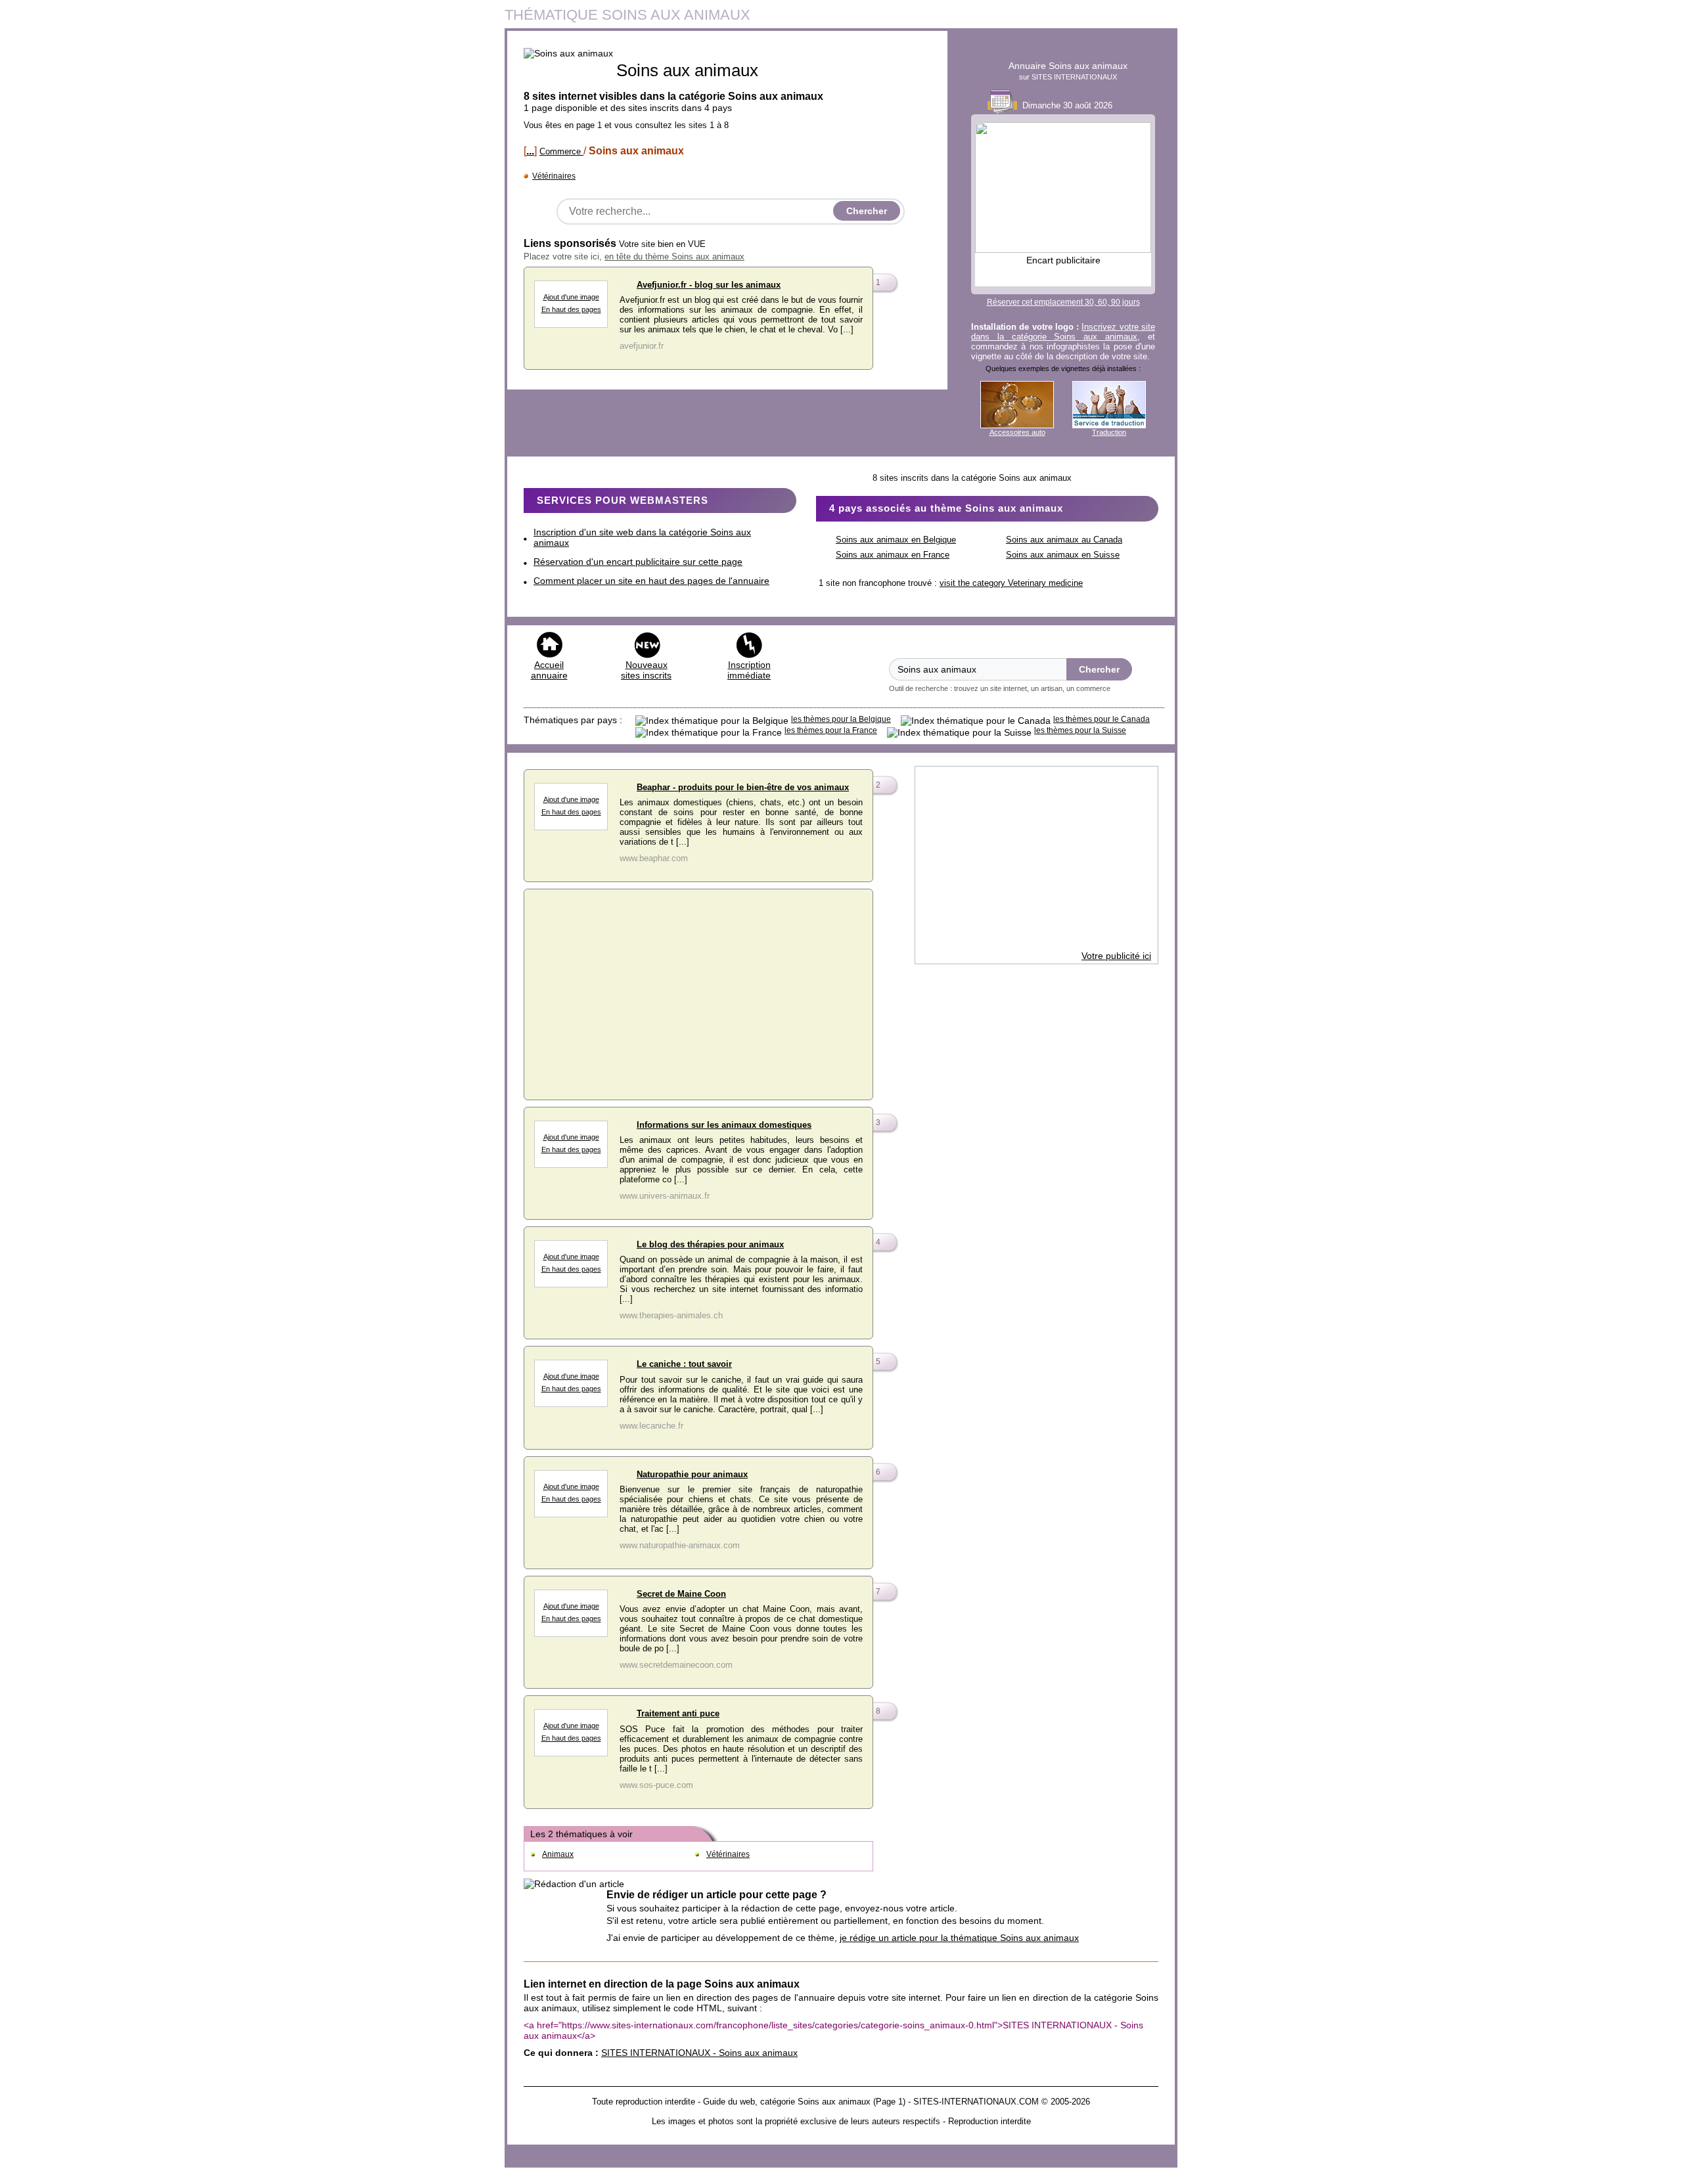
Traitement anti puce (678, 1713)
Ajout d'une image (571, 297)
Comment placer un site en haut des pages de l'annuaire (651, 581)
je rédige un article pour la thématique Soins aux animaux (959, 1938)
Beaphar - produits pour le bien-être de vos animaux (743, 787)
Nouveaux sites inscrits (646, 670)
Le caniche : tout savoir (684, 1364)
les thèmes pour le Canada (1102, 719)
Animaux (558, 1854)
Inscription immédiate (749, 670)
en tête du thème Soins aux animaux (674, 256)
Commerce (561, 151)
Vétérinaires (554, 176)
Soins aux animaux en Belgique (896, 540)
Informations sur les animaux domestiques (724, 1125)
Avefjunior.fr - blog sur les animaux (709, 285)
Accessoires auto (1017, 432)
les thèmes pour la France (831, 730)
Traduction (1109, 432)
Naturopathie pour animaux (692, 1474)
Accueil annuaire (549, 670)
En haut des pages (571, 309)
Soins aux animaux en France (893, 555)
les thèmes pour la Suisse (1080, 730)
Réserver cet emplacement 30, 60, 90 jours (1063, 302)
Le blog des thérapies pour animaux (710, 1244)
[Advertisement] (698, 991)
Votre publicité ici (1116, 956)
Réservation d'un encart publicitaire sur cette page (638, 562)
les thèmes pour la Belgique (841, 719)
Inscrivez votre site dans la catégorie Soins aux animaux (1063, 332)
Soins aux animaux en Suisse (1063, 555)
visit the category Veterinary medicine (1011, 583)
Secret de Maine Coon (681, 1594)
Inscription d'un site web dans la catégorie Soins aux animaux (642, 537)
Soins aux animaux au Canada (1064, 540)
